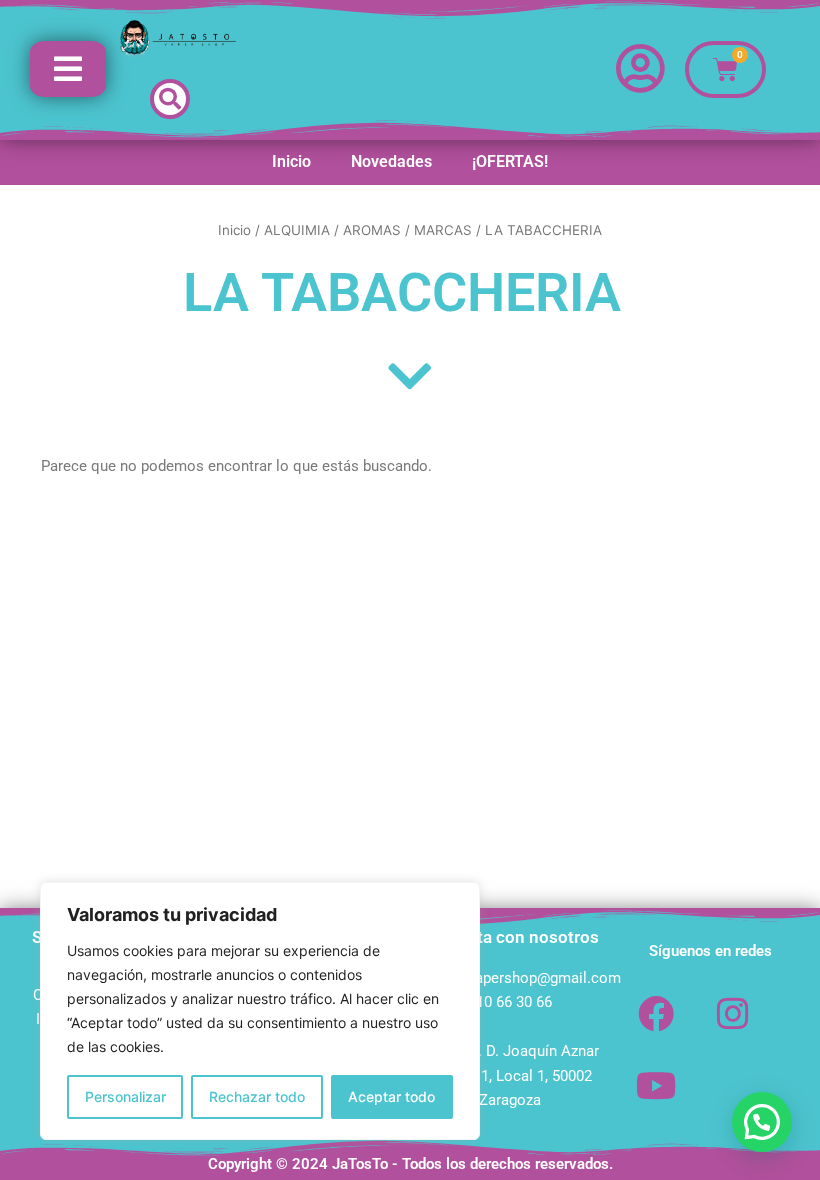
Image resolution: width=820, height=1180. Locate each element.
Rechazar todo (257, 1096)
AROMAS (372, 230)
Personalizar (125, 1096)
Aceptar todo (391, 1096)
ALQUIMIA (297, 230)
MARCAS (443, 230)
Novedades (391, 161)
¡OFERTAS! (510, 161)
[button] (170, 99)
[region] (260, 1011)
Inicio (291, 161)
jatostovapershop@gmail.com (520, 978)
